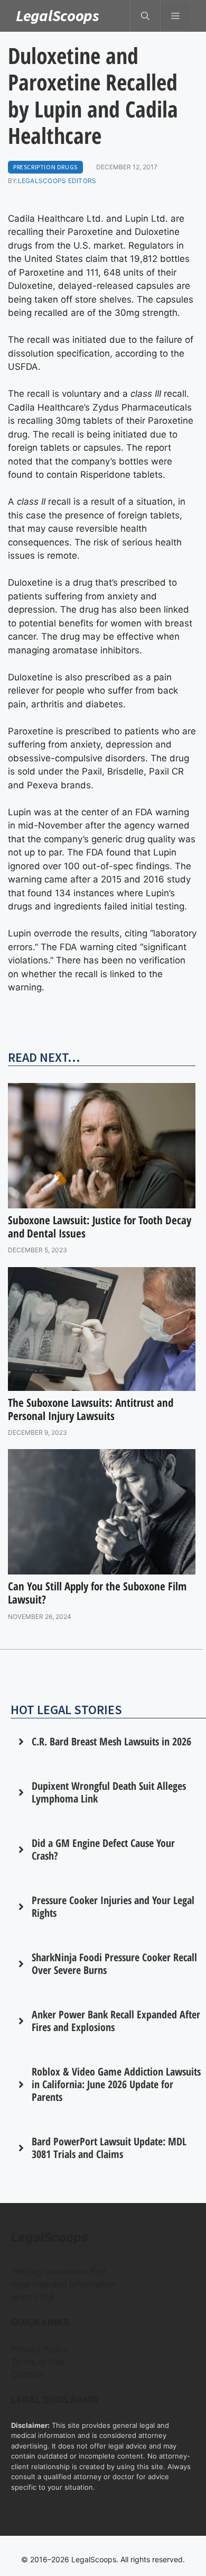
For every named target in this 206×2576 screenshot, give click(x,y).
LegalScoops (58, 15)
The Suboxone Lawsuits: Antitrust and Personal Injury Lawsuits (91, 1409)
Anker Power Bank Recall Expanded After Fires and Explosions (116, 2021)
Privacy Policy (39, 2349)
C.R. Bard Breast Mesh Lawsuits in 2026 (111, 1741)
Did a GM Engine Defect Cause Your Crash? (103, 1849)
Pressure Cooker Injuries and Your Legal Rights (113, 1906)
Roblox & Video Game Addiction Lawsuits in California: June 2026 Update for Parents (116, 2084)
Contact (27, 2374)
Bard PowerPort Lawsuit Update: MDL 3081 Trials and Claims (109, 2148)
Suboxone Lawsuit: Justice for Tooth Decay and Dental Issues (100, 1227)
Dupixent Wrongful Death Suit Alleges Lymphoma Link (109, 1792)
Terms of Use (38, 2362)
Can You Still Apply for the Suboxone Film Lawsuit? (97, 1593)
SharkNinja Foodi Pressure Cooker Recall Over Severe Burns (114, 1964)
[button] (145, 16)
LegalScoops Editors (57, 181)
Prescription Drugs (45, 167)
